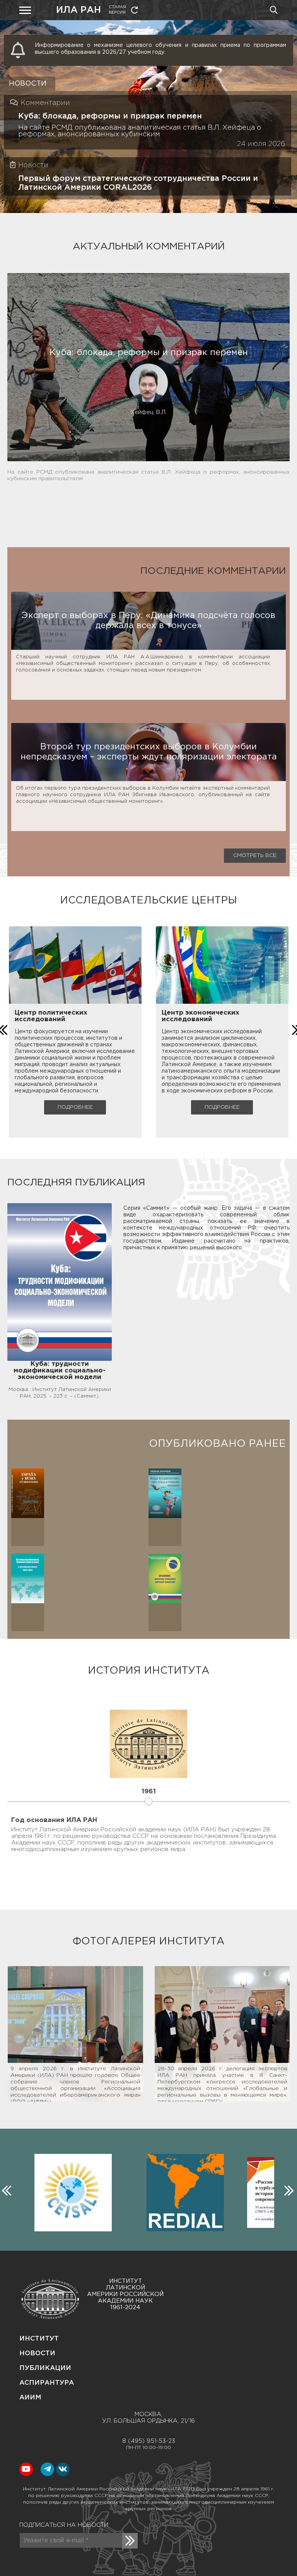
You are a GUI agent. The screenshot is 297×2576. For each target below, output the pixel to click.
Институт (39, 2339)
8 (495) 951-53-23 (149, 2441)
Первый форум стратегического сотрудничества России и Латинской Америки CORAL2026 (138, 183)
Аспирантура (47, 2383)
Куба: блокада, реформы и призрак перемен (110, 116)
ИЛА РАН (79, 10)
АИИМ (30, 2398)
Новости (37, 2354)
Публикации (45, 2368)
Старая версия (117, 10)
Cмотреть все (255, 855)
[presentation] (5, 2189)
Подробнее (75, 1107)
